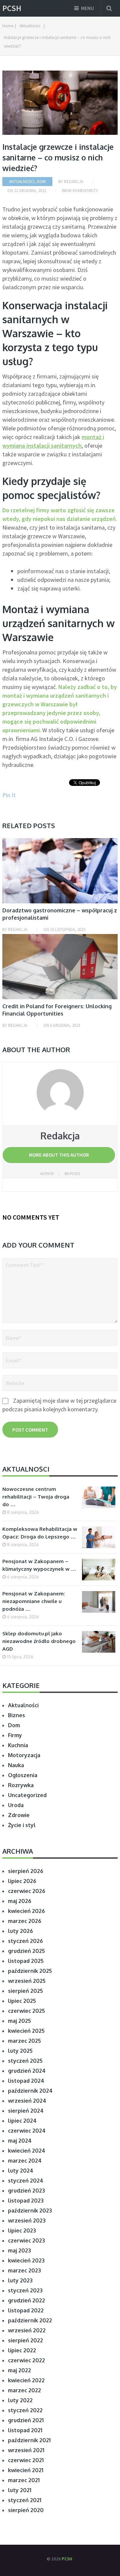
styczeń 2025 (25, 2061)
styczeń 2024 (26, 2181)
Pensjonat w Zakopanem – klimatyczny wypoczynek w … (39, 1565)
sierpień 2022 (25, 2340)
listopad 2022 (26, 2310)
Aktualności (22, 182)
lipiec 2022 (22, 2350)
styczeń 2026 (25, 1941)
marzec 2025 (24, 2041)
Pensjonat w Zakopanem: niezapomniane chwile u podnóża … (34, 1601)
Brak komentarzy (80, 191)
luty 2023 (20, 2280)
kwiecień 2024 (27, 2151)
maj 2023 (19, 2250)
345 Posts (72, 1174)
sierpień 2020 (26, 2510)
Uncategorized (27, 1795)
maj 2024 (20, 2141)
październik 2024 (30, 2091)
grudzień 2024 (27, 2071)
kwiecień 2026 (26, 1911)
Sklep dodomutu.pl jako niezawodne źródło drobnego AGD (39, 1641)
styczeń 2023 (25, 2290)
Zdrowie (19, 1815)
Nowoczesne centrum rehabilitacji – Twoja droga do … (36, 1497)
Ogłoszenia (23, 1775)
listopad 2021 (25, 2430)
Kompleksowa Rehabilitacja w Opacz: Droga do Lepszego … (40, 1533)
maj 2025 (19, 2021)
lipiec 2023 (22, 2230)
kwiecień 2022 (26, 2380)
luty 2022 (20, 2400)
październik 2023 (30, 2211)
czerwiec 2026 (27, 1891)
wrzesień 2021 (26, 2450)
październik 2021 (29, 2440)
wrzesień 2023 (27, 2221)
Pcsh (12, 8)
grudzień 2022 (26, 2300)
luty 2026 (20, 1931)
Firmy (15, 1735)
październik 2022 (30, 2320)
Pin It (9, 795)
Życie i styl (22, 1825)
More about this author (59, 1155)
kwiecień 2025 (26, 2031)
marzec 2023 (24, 2270)
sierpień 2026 (26, 1871)
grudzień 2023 (26, 2191)
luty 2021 (20, 2490)
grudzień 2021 (26, 2420)
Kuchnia (18, 1745)
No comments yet (31, 1217)
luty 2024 (21, 2171)
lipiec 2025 (22, 2001)
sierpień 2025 (25, 1991)
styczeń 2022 (25, 2410)
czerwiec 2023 (26, 2240)
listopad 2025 (26, 1961)
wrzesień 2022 (27, 2330)
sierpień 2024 (26, 2111)
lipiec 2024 (22, 2121)
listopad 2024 (26, 2081)
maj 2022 (19, 2370)
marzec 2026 (25, 1921)
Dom (41, 182)
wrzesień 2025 (27, 1981)
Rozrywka (21, 1785)
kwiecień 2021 (26, 2470)
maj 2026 (20, 1901)
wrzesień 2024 (27, 2101)
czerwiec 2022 (26, 2360)
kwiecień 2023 (26, 2260)
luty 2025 (20, 2051)
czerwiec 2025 (26, 2011)
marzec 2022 (24, 2390)
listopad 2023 (26, 2201)
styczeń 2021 (25, 2500)
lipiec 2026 (22, 1881)
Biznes (16, 1715)
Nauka (16, 1765)
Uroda (16, 1805)
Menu (87, 8)
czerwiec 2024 (27, 2131)
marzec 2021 (24, 2480)
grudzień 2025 (26, 1951)
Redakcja (74, 182)
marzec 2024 (25, 2161)
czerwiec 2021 (26, 2460)
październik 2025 (30, 1971)
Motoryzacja (24, 1755)
